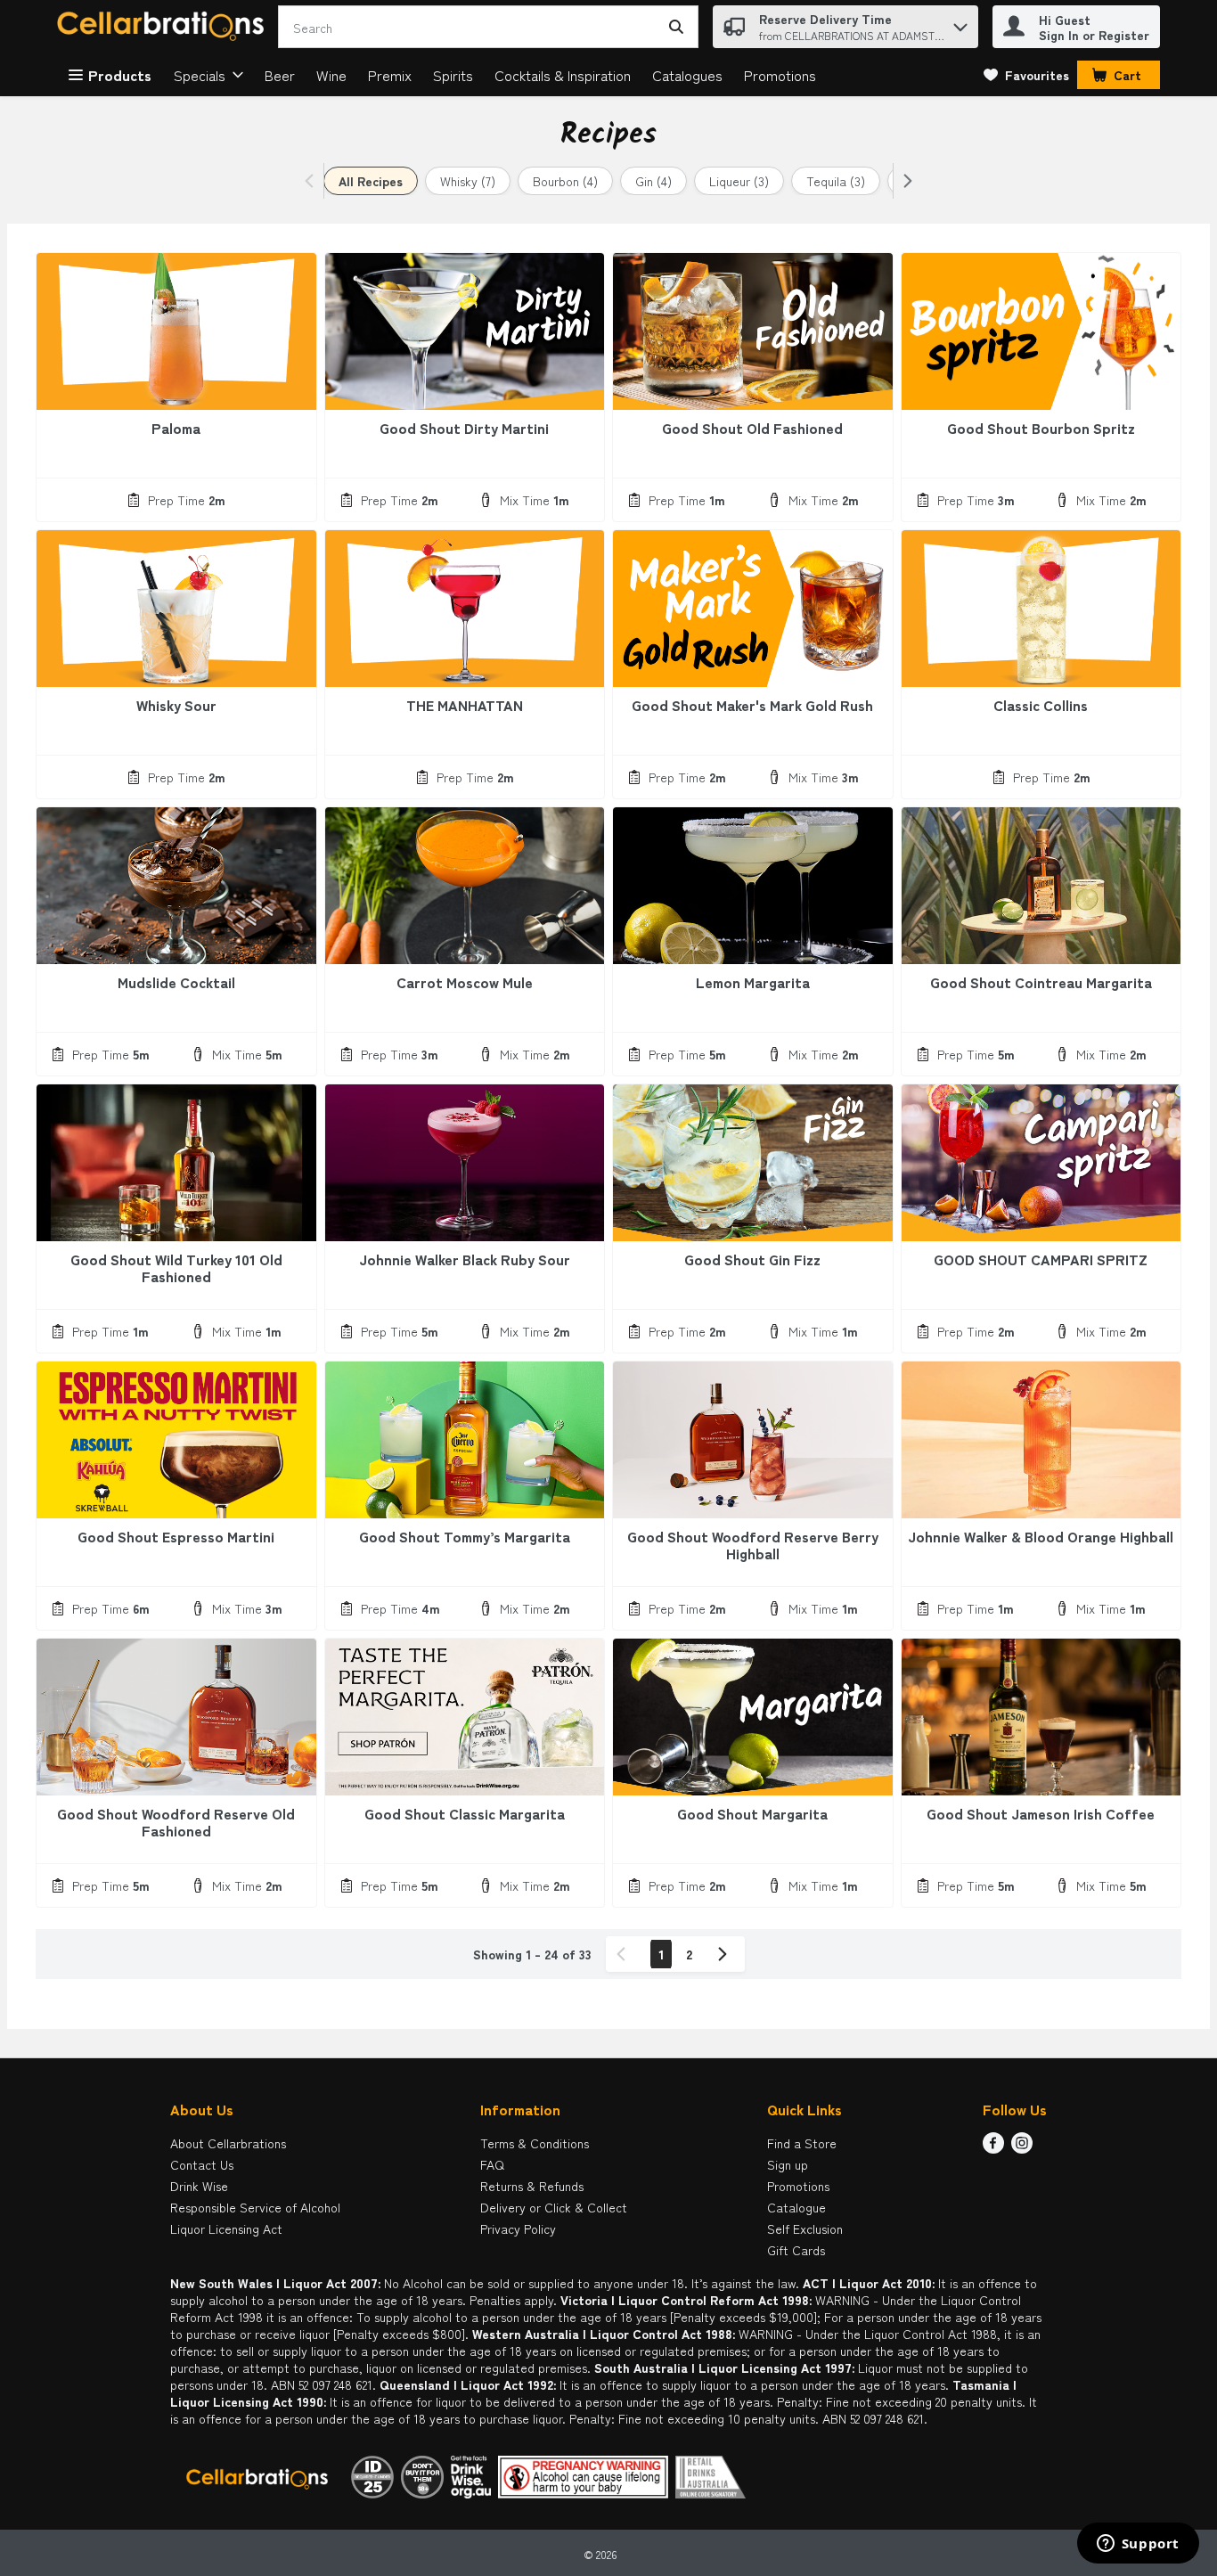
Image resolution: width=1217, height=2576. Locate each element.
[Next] (904, 181)
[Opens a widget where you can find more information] (1138, 2545)
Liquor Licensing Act (226, 2228)
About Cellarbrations (228, 2143)
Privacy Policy (518, 2228)
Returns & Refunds (532, 2186)
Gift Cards (796, 2250)
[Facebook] (993, 2147)
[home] (164, 27)
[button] (960, 23)
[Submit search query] (676, 27)
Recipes (608, 135)
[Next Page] (726, 1954)
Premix (390, 75)
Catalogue (796, 2207)
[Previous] (313, 181)
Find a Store (802, 2143)
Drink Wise (199, 2186)
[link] (1026, 75)
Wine (331, 75)
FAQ (492, 2164)
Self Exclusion (805, 2228)
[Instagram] (1022, 2147)
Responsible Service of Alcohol (255, 2207)
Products (120, 75)
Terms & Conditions (535, 2143)
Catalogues (687, 75)
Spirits (453, 75)
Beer (280, 75)
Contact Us (202, 2164)
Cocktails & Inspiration (563, 75)
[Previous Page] (625, 1954)
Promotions (780, 75)
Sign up (788, 2164)
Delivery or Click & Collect (554, 2207)
